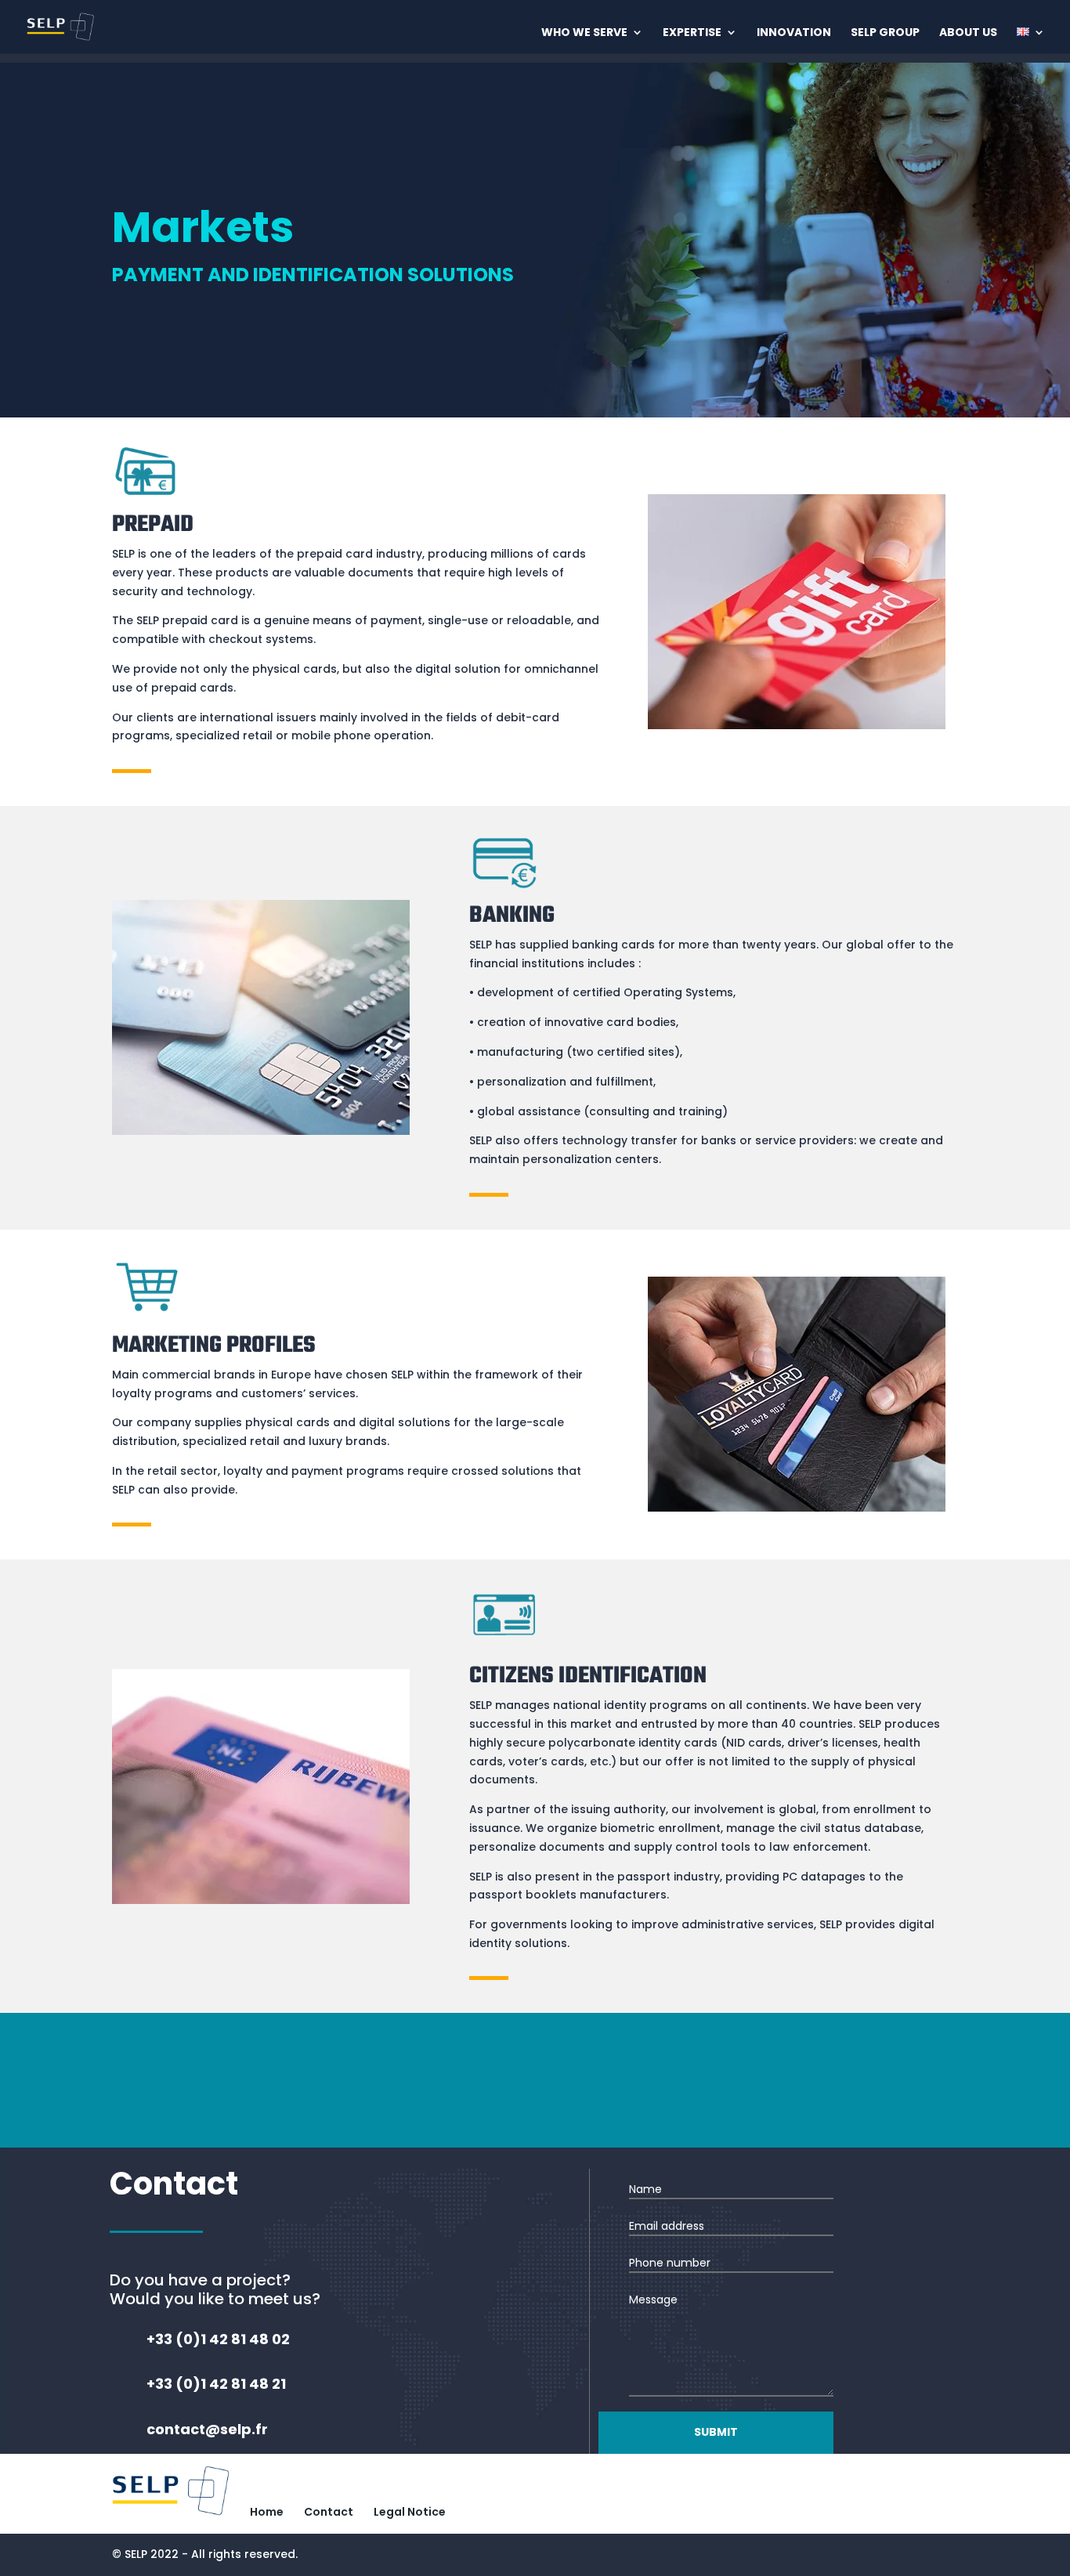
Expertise (692, 33)
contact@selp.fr (638, 2091)
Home (267, 2512)
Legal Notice (410, 2512)
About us (968, 33)
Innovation (794, 33)
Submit (716, 2432)
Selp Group (885, 33)
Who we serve (584, 33)
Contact (329, 2512)
